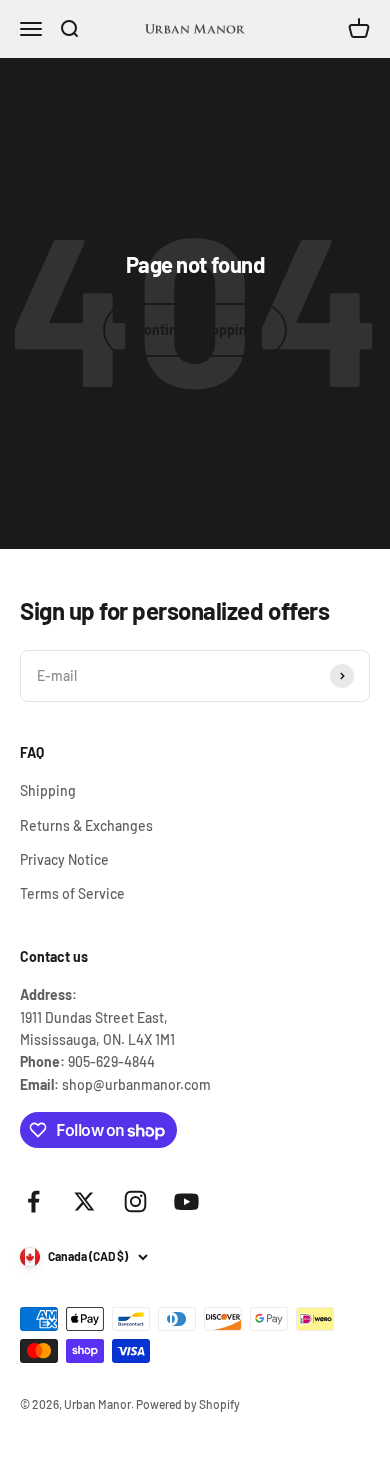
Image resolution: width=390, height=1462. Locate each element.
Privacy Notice (64, 859)
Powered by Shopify (188, 1404)
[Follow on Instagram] (135, 1201)
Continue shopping (195, 329)
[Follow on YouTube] (186, 1201)
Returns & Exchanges (86, 825)
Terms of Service (72, 893)
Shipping (48, 790)
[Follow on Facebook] (33, 1201)
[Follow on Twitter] (84, 1201)
